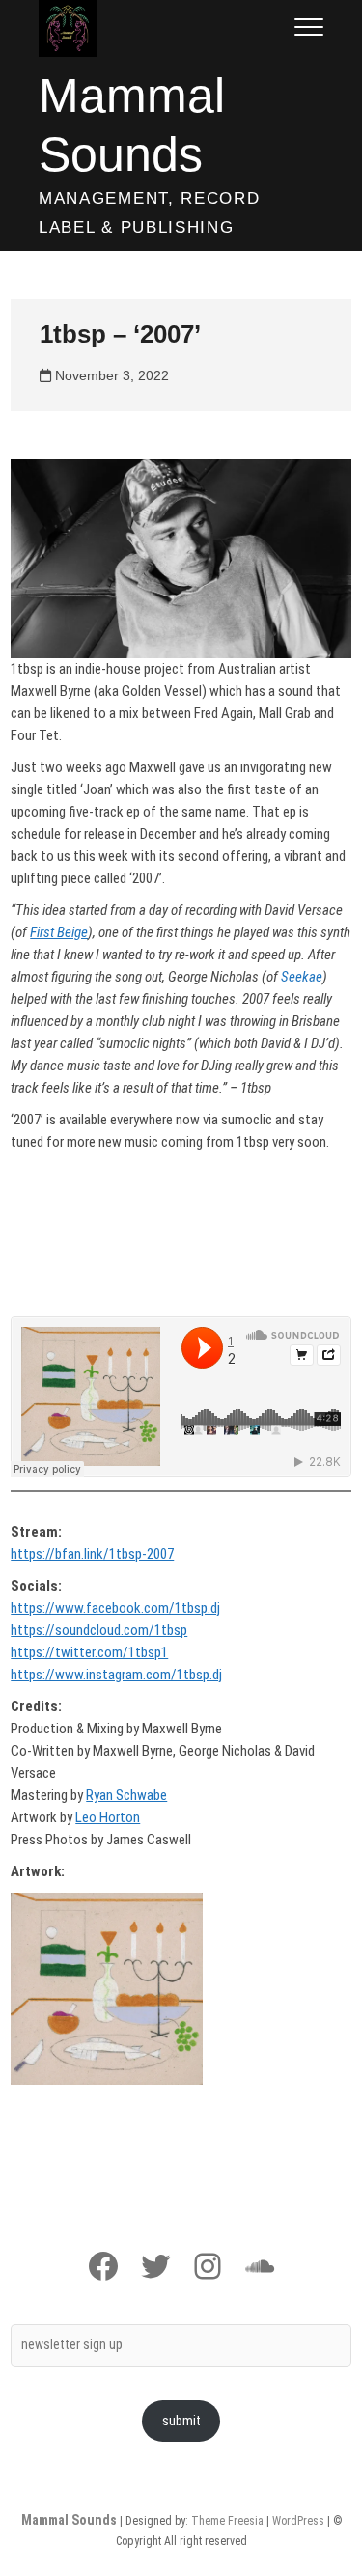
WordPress (298, 2521)
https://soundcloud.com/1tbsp (99, 1630)
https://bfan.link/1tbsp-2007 (92, 1554)
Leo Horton (108, 1817)
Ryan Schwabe (126, 1795)
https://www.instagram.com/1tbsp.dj (116, 1675)
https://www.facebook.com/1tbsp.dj (115, 1608)
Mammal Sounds (132, 125)
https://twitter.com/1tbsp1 (89, 1652)
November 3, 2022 (110, 375)
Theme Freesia (227, 2521)
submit (181, 2421)
